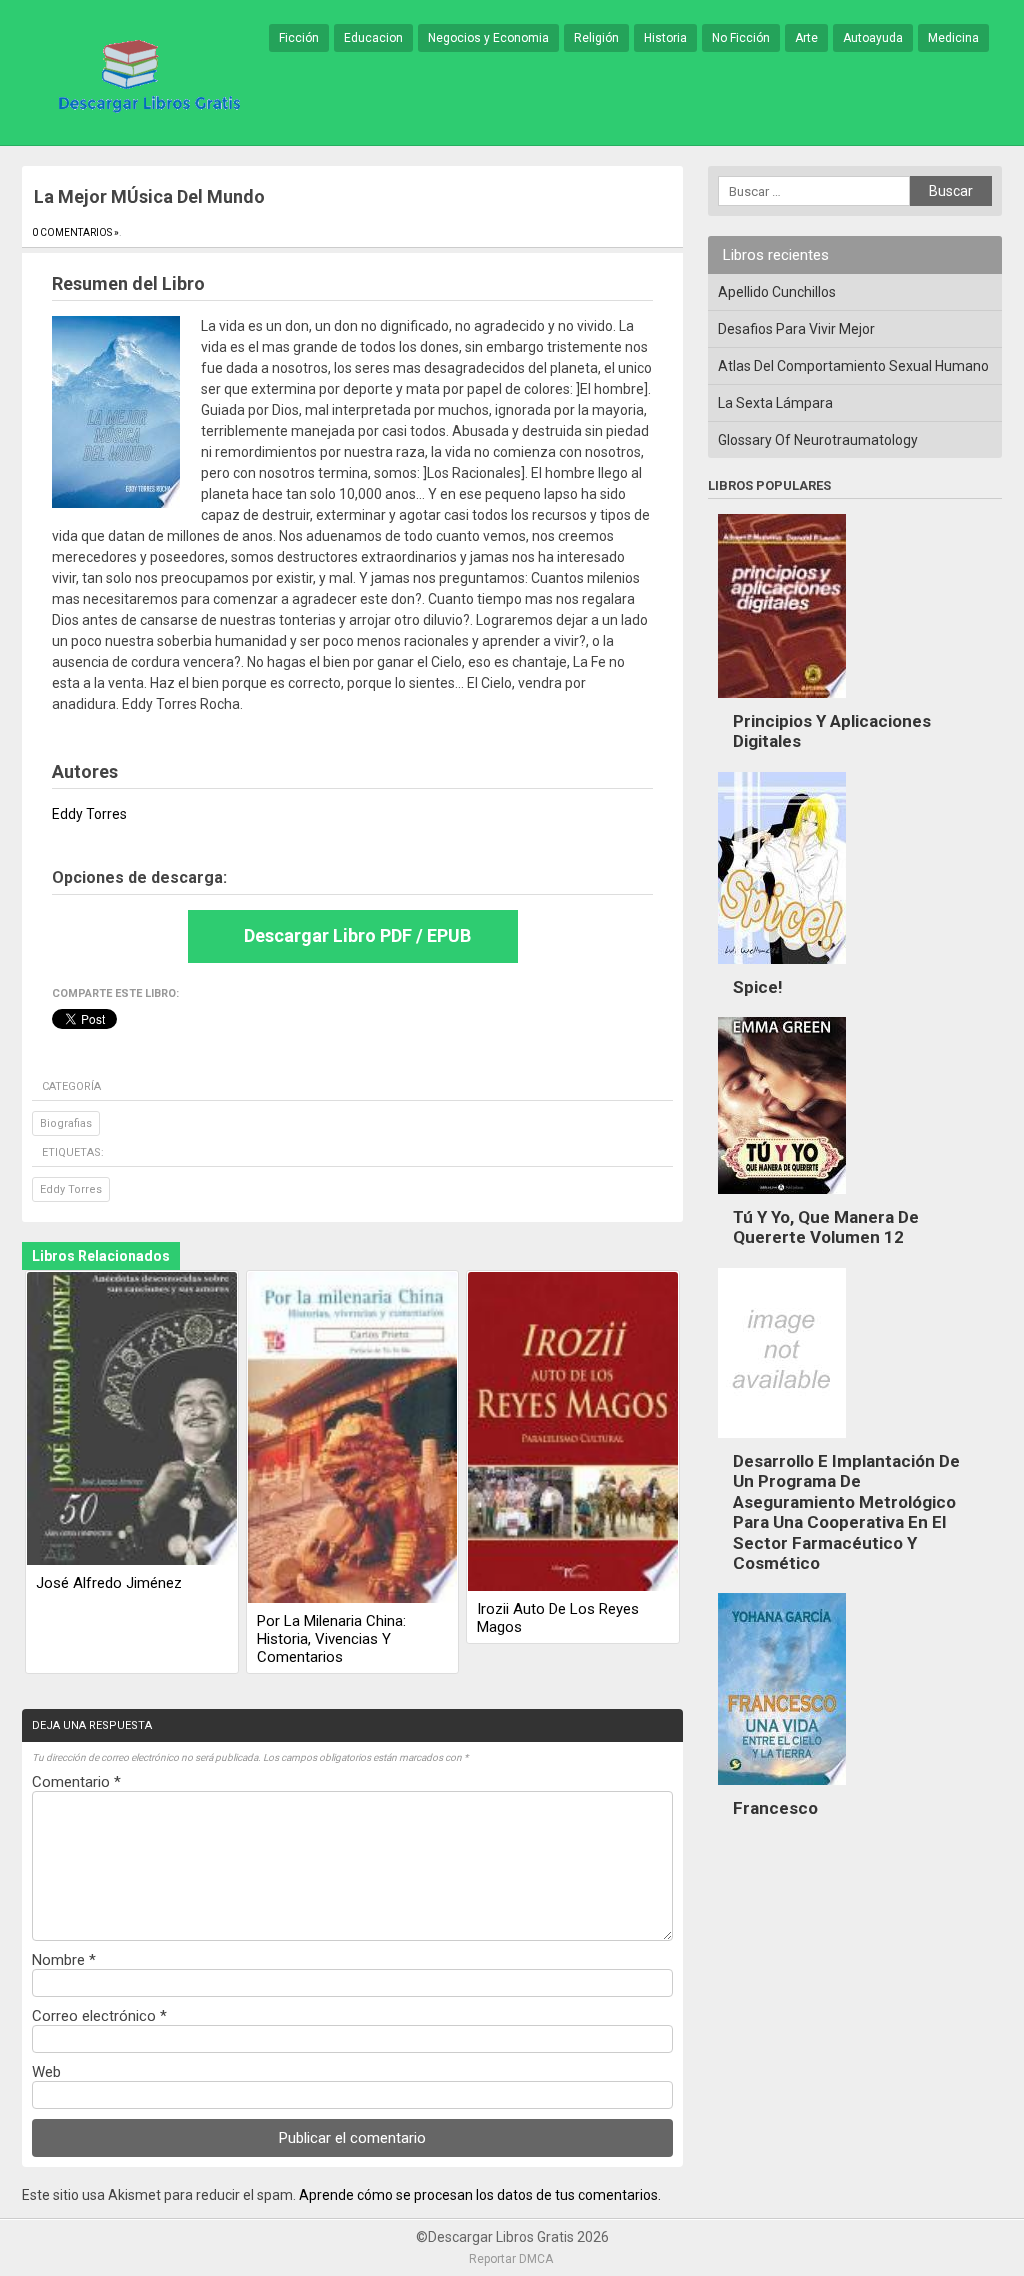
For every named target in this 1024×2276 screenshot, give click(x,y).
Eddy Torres (71, 1189)
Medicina (953, 38)
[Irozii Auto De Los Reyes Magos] (573, 1433)
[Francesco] (782, 1790)
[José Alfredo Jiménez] (132, 1420)
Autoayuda (873, 38)
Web (46, 2072)
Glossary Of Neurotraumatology (818, 440)
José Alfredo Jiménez (109, 1583)
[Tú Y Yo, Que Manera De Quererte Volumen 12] (782, 1199)
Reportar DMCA (511, 2259)
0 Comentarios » (75, 232)
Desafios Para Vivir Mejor (796, 329)
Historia (665, 38)
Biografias (66, 1123)
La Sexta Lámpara (775, 403)
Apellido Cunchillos (777, 292)
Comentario (76, 1782)
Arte (806, 38)
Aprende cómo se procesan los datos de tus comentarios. (480, 2195)
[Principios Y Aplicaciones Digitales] (782, 703)
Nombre (64, 1960)
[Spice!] (782, 969)
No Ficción (741, 38)
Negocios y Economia (488, 38)
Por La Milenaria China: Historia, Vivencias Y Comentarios (331, 1639)
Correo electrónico (99, 2016)
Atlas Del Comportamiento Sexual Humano (853, 366)
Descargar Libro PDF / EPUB (357, 935)
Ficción (299, 38)
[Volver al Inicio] (146, 74)
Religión (596, 38)
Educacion (373, 38)
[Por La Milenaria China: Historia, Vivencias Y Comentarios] (353, 1439)
